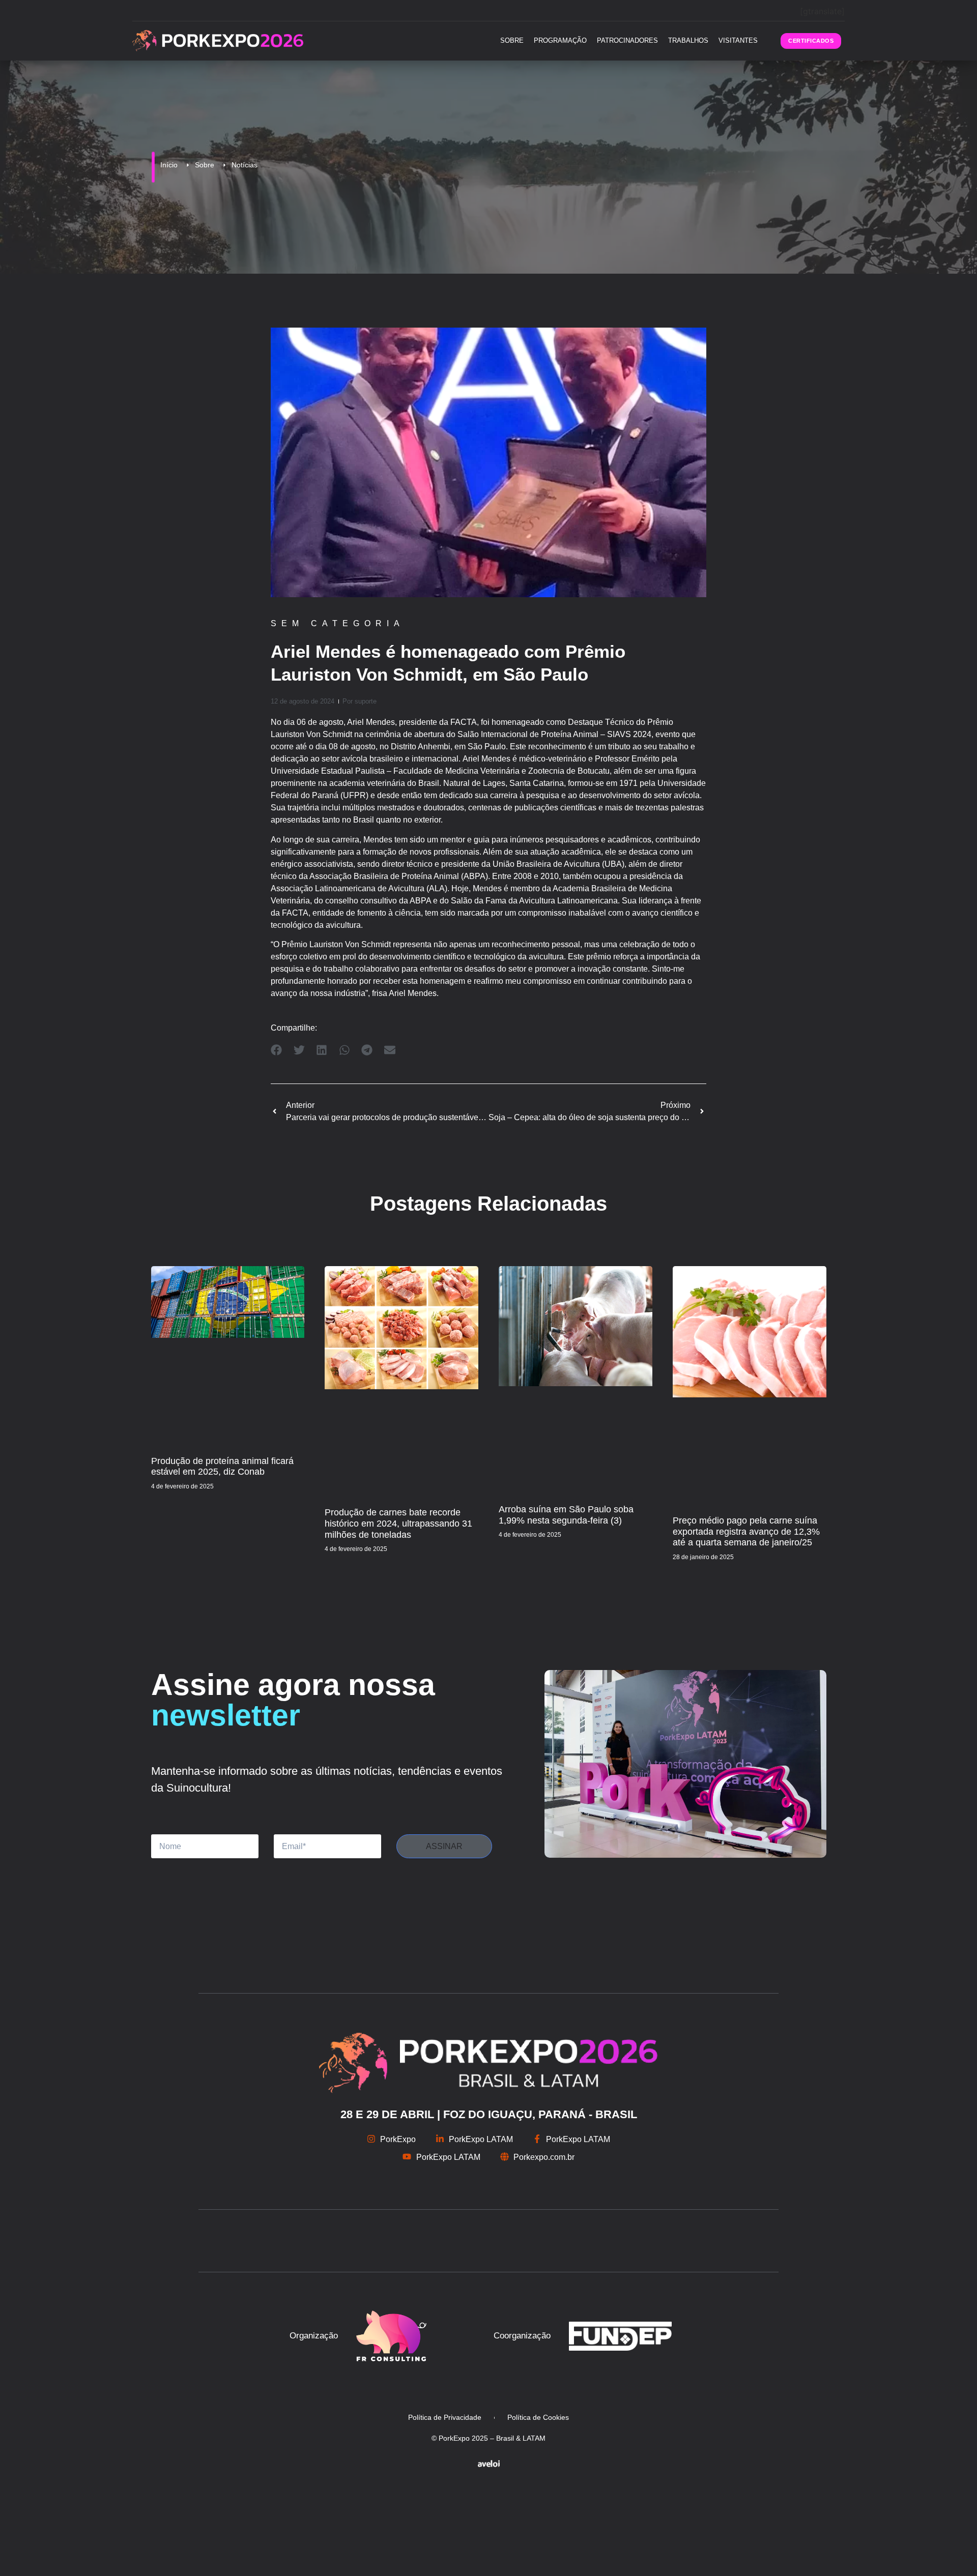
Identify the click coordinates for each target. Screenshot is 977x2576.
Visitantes (738, 40)
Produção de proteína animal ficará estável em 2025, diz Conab (222, 1467)
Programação (560, 40)
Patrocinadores (627, 40)
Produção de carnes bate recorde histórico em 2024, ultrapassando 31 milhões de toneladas (398, 1523)
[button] (277, 1050)
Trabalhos (688, 40)
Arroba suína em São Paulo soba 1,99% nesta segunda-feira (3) (566, 1515)
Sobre (512, 40)
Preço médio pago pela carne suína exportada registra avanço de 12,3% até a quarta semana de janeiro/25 (746, 1531)
